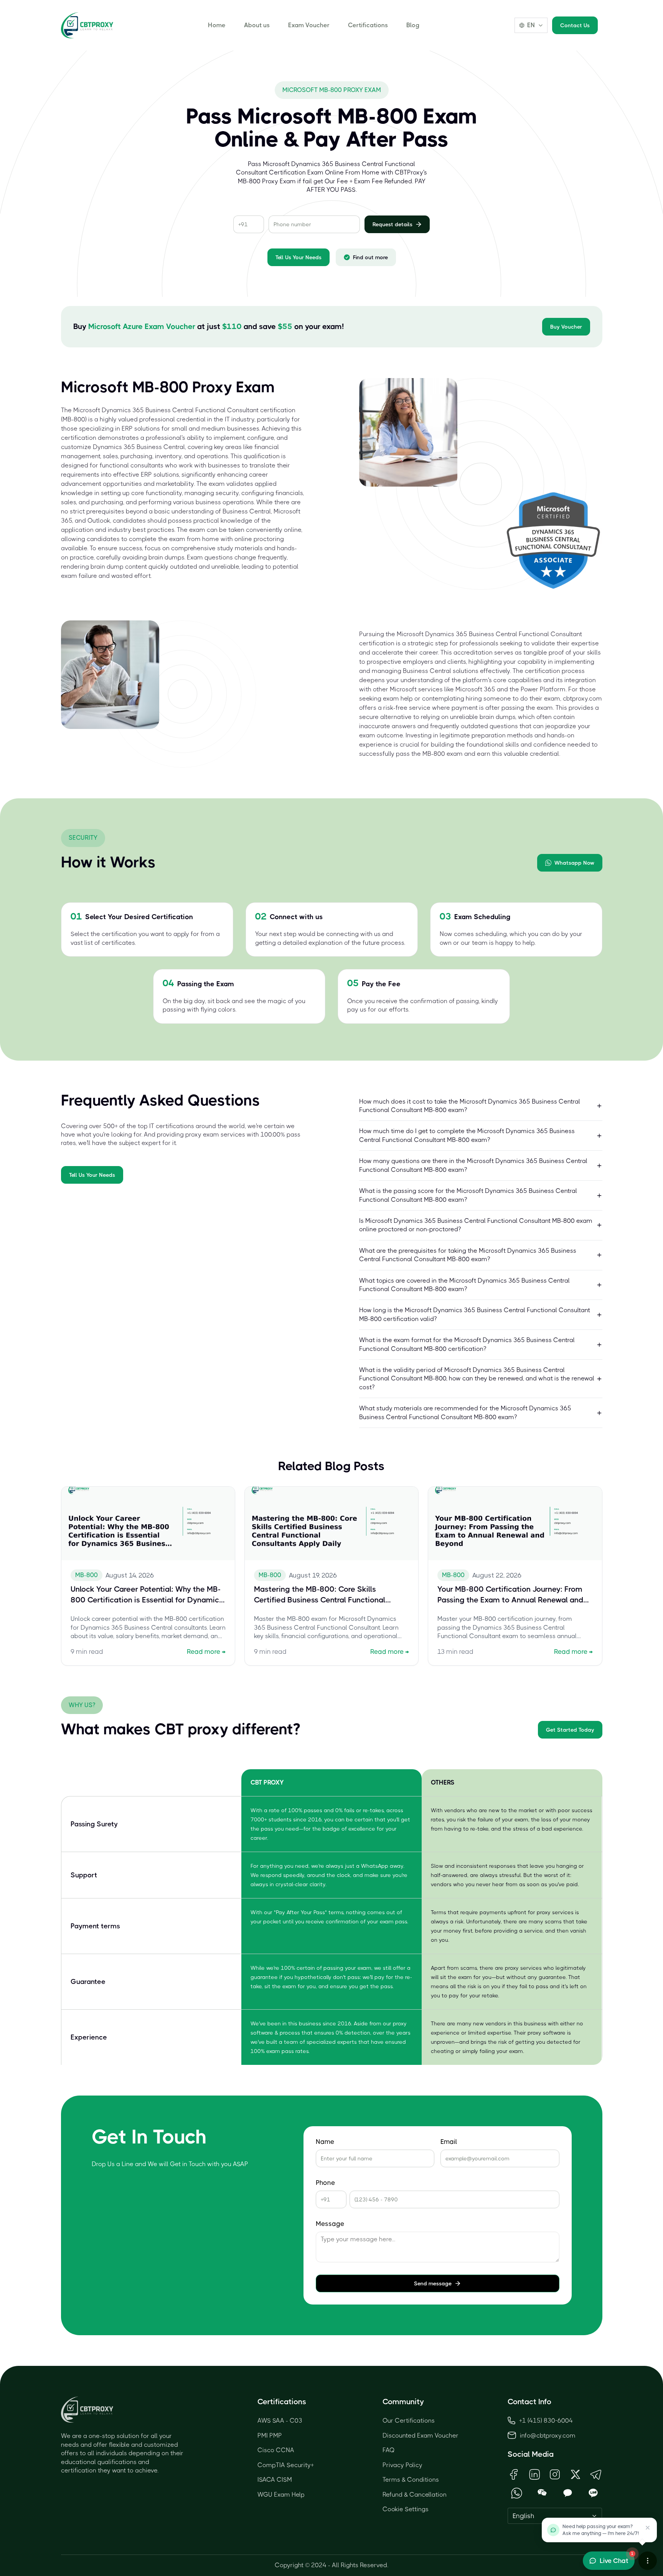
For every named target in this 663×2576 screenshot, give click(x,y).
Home (217, 25)
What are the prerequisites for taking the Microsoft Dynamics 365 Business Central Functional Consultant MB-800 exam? (468, 1255)
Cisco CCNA (276, 2450)
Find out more (370, 257)
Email (449, 2142)
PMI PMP (270, 2435)
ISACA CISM (275, 2480)
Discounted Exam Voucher (421, 2435)
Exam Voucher (309, 25)
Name (325, 2142)
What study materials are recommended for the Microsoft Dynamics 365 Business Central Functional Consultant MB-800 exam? (465, 1412)
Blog (413, 25)
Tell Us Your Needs (299, 257)
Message (330, 2224)
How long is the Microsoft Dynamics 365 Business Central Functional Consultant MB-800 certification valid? (475, 1314)
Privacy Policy (402, 2465)
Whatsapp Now (574, 863)
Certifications (368, 25)
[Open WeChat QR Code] (542, 2493)
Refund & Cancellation (415, 2495)
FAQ (389, 2450)
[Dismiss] (648, 2528)
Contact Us (575, 25)
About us (257, 25)
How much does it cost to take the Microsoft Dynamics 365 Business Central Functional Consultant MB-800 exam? (470, 1106)
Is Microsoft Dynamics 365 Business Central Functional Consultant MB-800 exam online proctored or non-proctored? (476, 1225)
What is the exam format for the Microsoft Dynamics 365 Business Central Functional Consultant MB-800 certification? (467, 1344)
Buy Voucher (566, 327)
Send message (433, 2283)
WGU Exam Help (281, 2495)
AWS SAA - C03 (280, 2421)
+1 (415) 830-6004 (546, 2421)
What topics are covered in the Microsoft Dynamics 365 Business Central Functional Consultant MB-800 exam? (464, 1285)
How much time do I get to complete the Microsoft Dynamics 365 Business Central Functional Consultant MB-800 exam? (467, 1135)
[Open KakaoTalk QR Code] (568, 2493)
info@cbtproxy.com (548, 2435)
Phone (325, 2183)
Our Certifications (409, 2421)
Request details (393, 224)
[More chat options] (648, 2561)
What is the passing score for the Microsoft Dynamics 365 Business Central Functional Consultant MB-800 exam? (468, 1195)
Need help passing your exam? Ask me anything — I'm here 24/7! (601, 2530)
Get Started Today (570, 1730)
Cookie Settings (406, 2509)
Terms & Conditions (411, 2480)
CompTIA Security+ (286, 2465)
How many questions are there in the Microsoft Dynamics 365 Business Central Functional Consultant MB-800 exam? (473, 1165)
